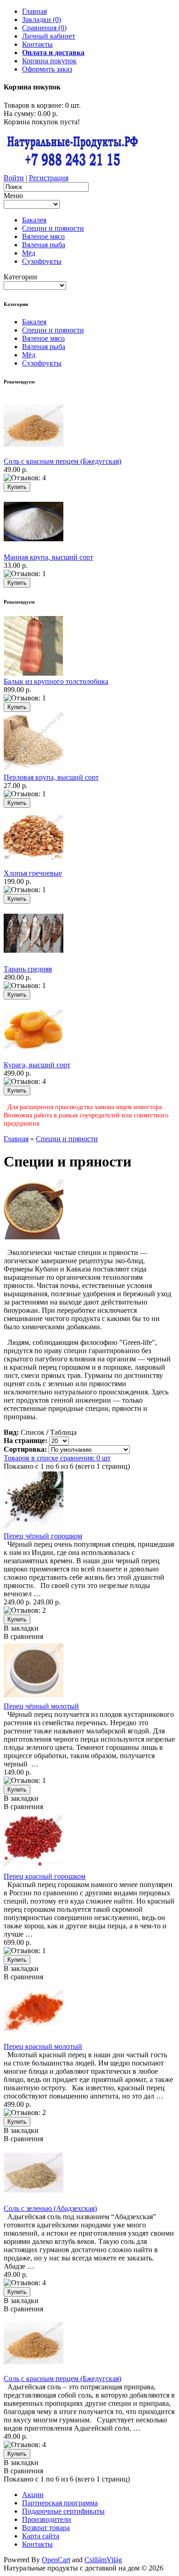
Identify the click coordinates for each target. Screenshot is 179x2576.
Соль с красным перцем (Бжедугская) (62, 461)
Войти (14, 178)
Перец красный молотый (43, 2046)
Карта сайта (41, 2536)
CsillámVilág (103, 2560)
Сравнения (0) (44, 28)
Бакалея (34, 220)
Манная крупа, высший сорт (48, 557)
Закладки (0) (42, 19)
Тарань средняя (28, 969)
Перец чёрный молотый (41, 1706)
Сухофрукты (42, 261)
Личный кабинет (49, 36)
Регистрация (49, 178)
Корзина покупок (49, 61)
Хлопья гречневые (33, 873)
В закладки (21, 1628)
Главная (34, 11)
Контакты (37, 44)
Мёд (29, 253)
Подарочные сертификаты (63, 2511)
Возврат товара (46, 2528)
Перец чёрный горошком (43, 1536)
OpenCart (56, 2560)
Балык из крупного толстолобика (56, 681)
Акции (33, 2495)
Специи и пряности (53, 228)
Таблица (63, 1432)
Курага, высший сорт (37, 1065)
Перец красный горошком (45, 1876)
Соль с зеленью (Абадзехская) (50, 2208)
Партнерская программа (60, 2503)
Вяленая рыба (44, 245)
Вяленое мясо (43, 236)
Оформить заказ (47, 69)
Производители (47, 2519)
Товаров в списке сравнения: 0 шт (57, 1458)
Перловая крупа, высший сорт (51, 777)
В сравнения (23, 1636)
